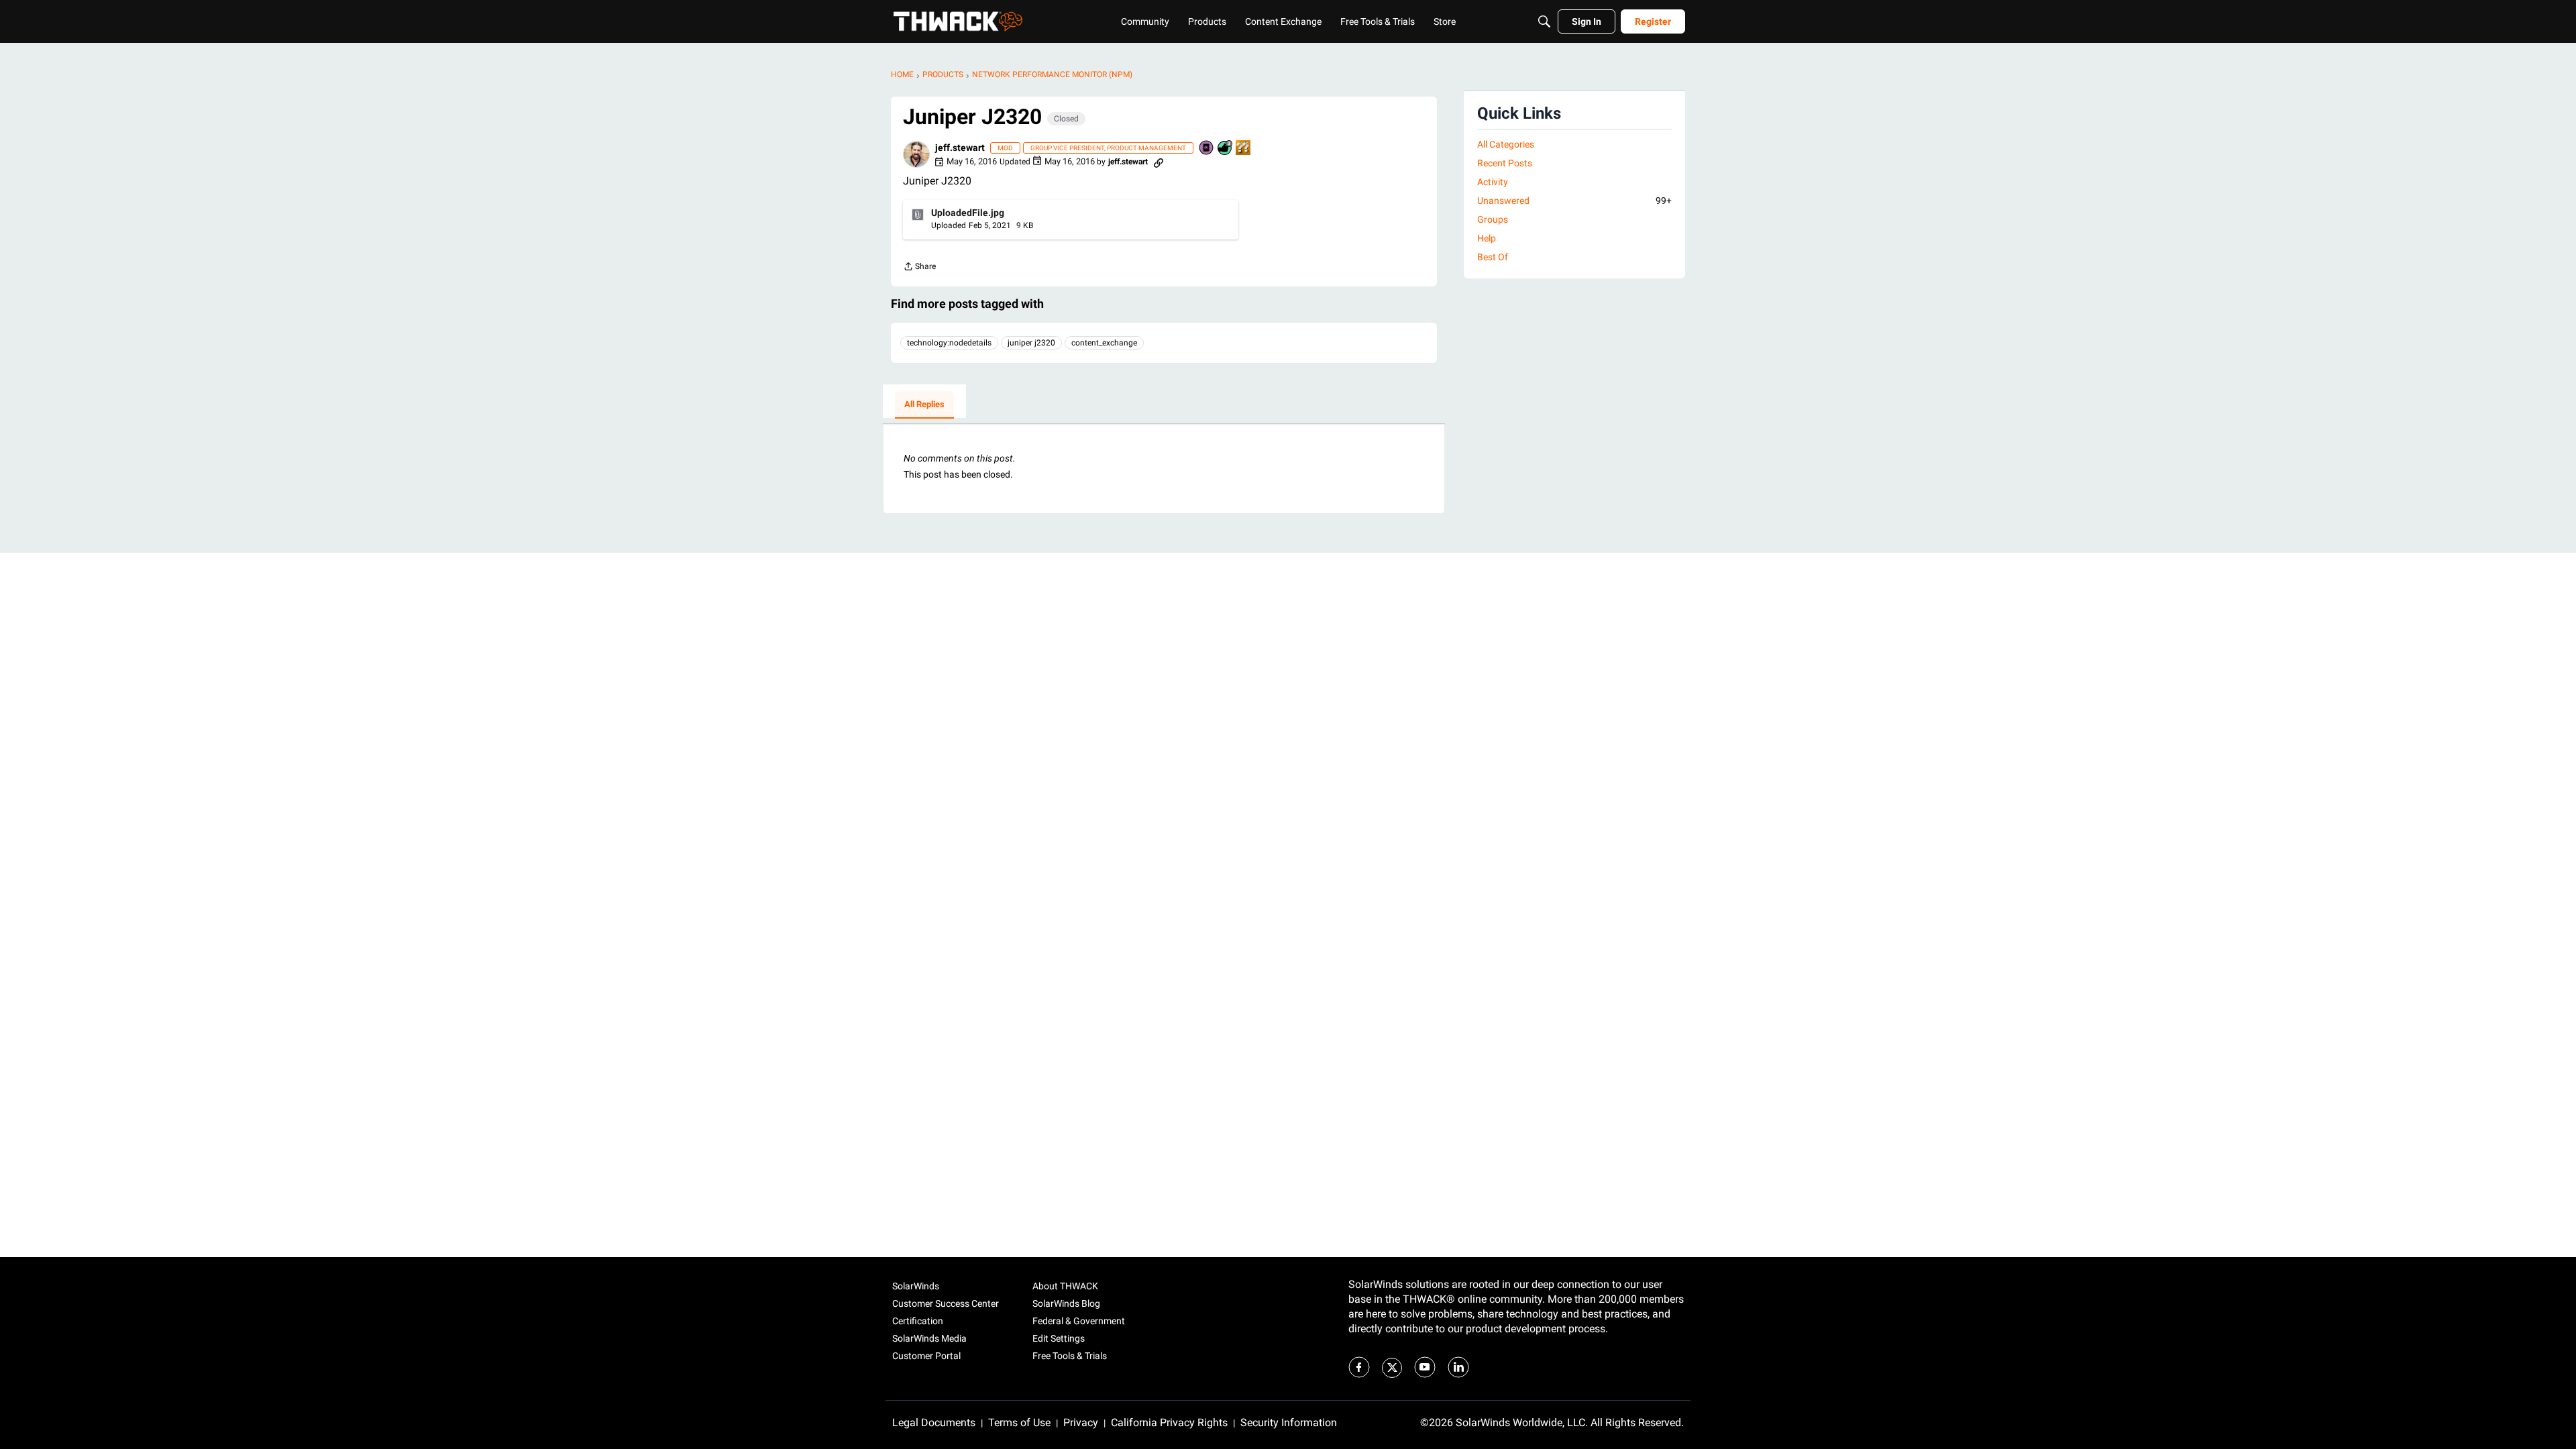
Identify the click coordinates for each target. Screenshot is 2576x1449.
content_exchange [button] (1104, 343)
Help (1487, 238)
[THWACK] (958, 21)
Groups (1493, 219)
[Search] (1544, 21)
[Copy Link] (1159, 162)
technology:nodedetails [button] (949, 343)
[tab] (924, 405)
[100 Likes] (1226, 149)
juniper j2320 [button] (1031, 343)
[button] (916, 154)
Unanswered (1574, 201)
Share (919, 268)
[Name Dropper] (1207, 149)
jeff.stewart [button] (960, 148)
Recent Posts (1505, 163)
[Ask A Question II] (1244, 149)
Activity (1493, 182)
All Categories (1506, 144)
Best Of (1493, 257)
